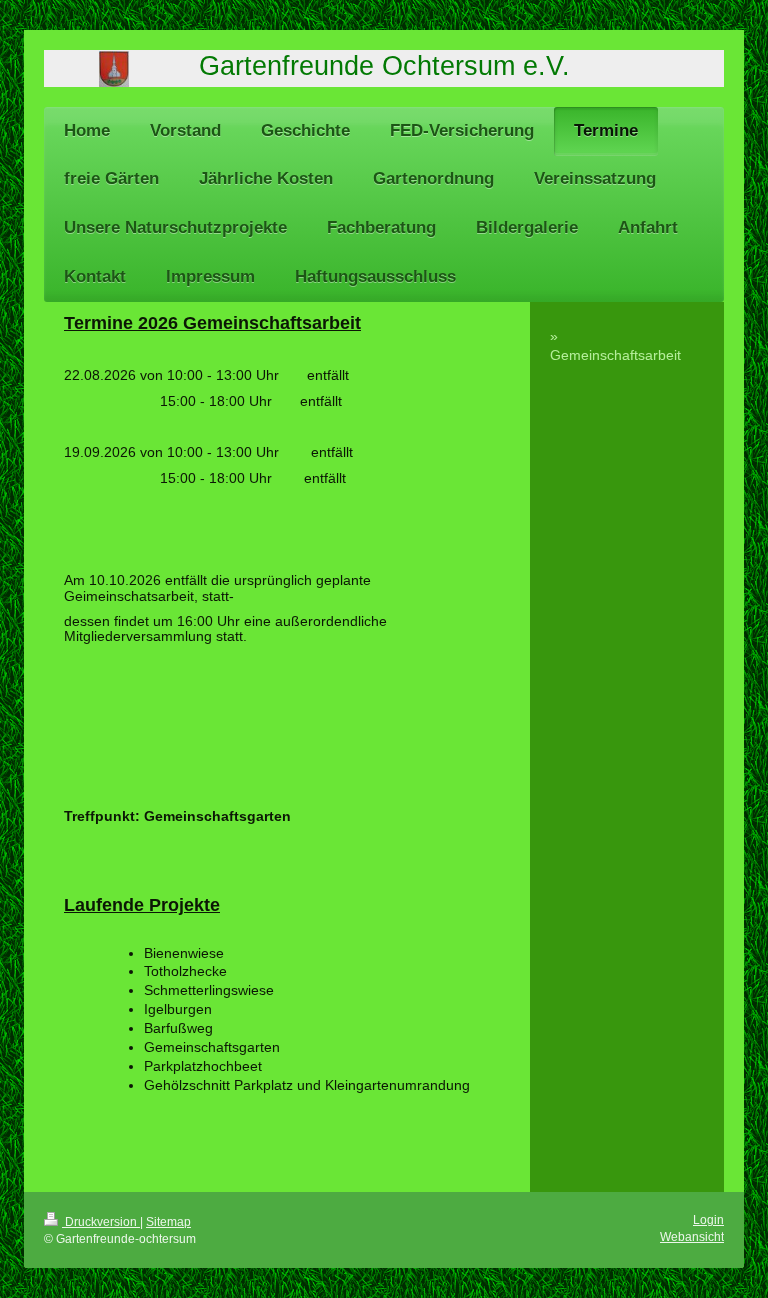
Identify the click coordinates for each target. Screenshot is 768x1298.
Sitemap (168, 1222)
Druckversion (101, 1222)
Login (708, 1220)
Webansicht (692, 1237)
